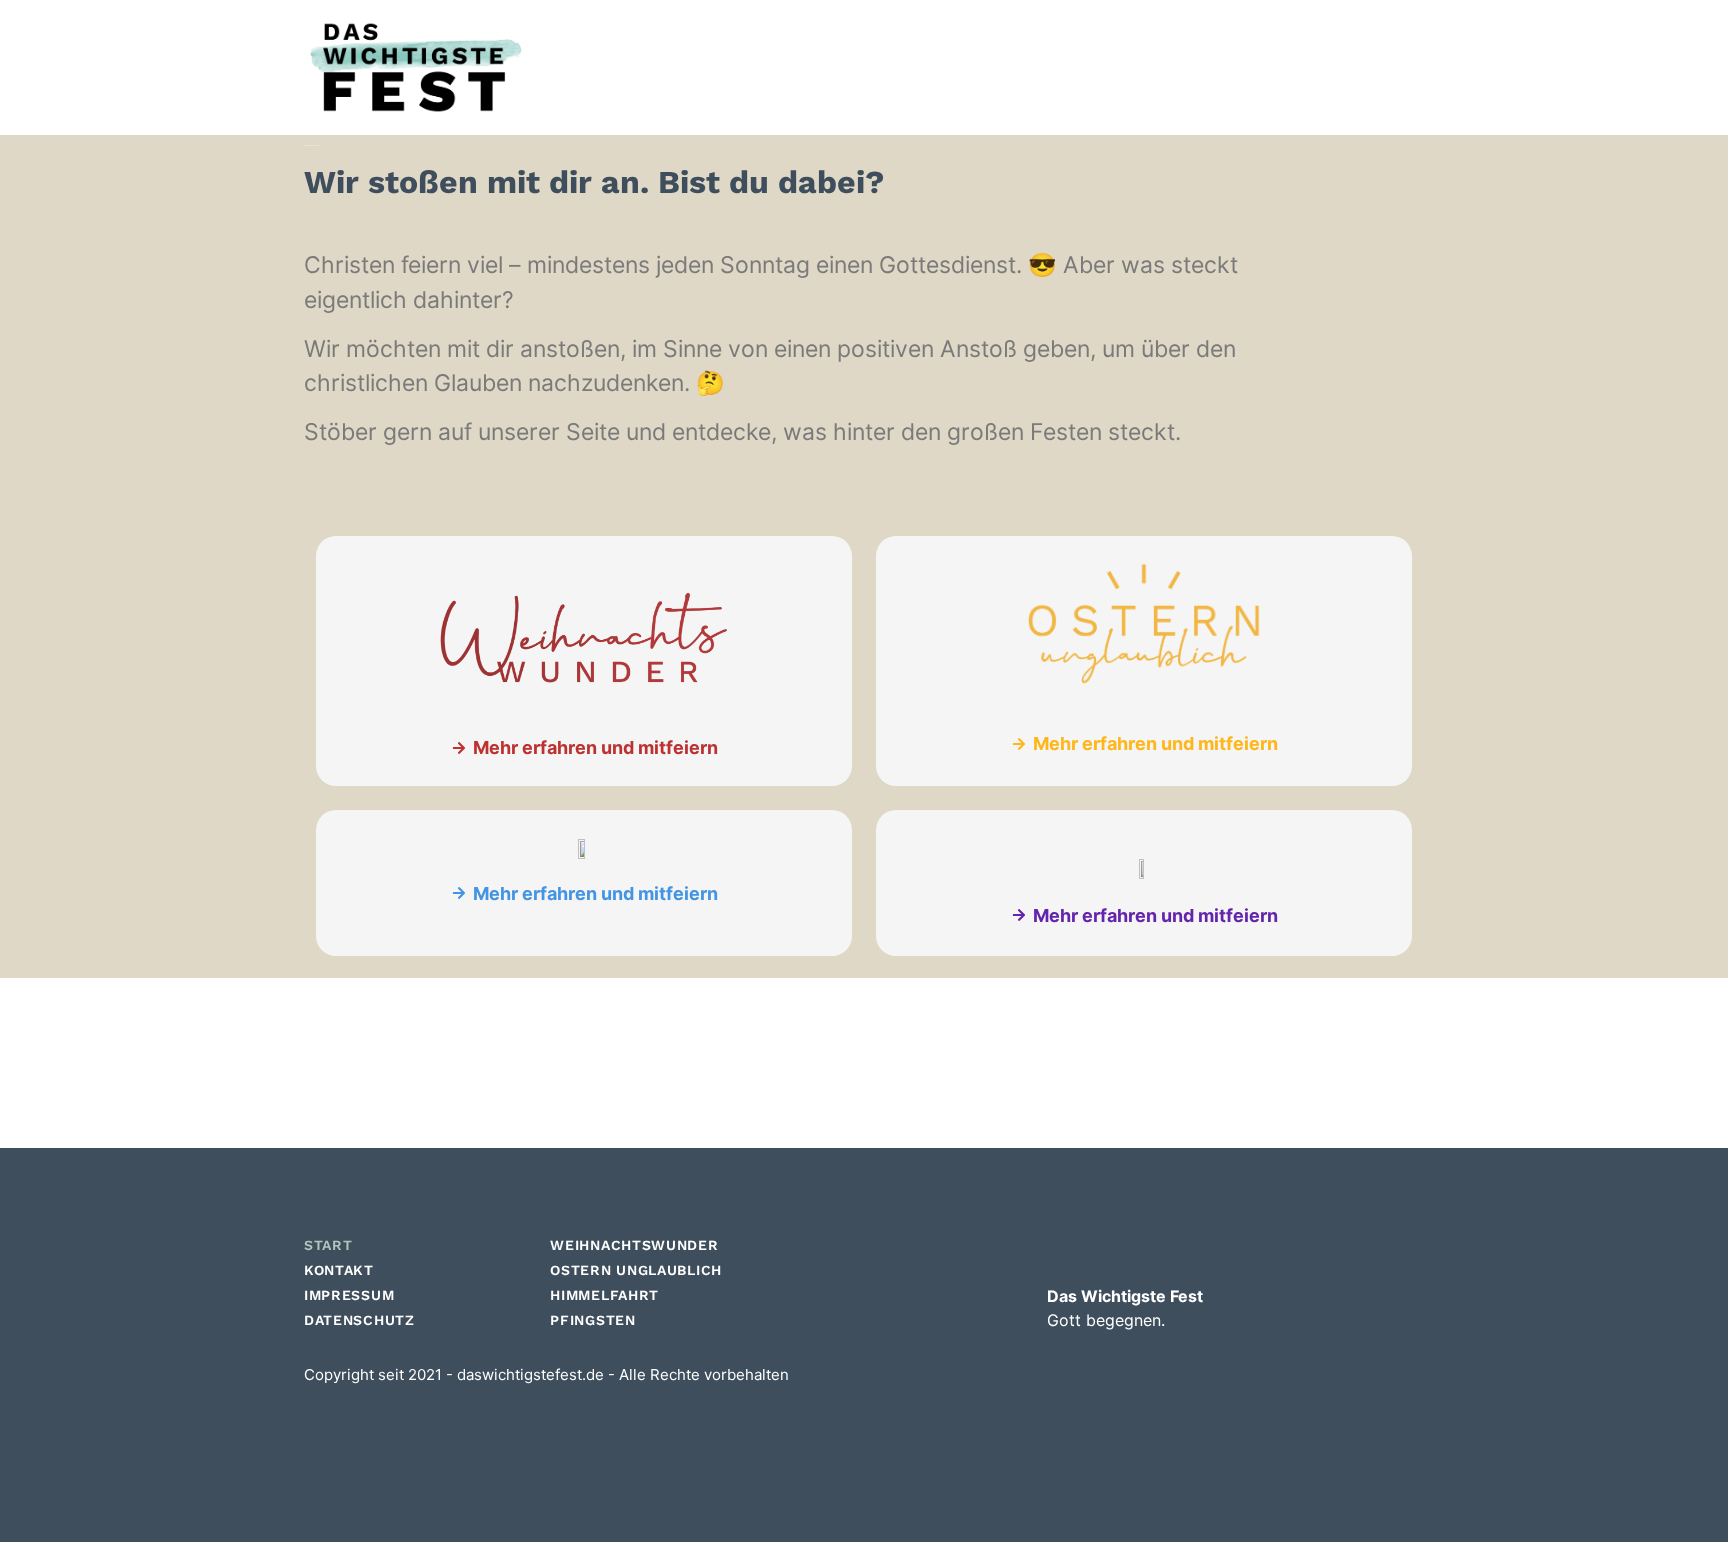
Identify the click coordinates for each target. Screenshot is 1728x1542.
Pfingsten (592, 1320)
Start (328, 1245)
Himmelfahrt (604, 1295)
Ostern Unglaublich (636, 1270)
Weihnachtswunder (634, 1245)
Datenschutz (359, 1320)
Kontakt (339, 1270)
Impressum (349, 1295)
